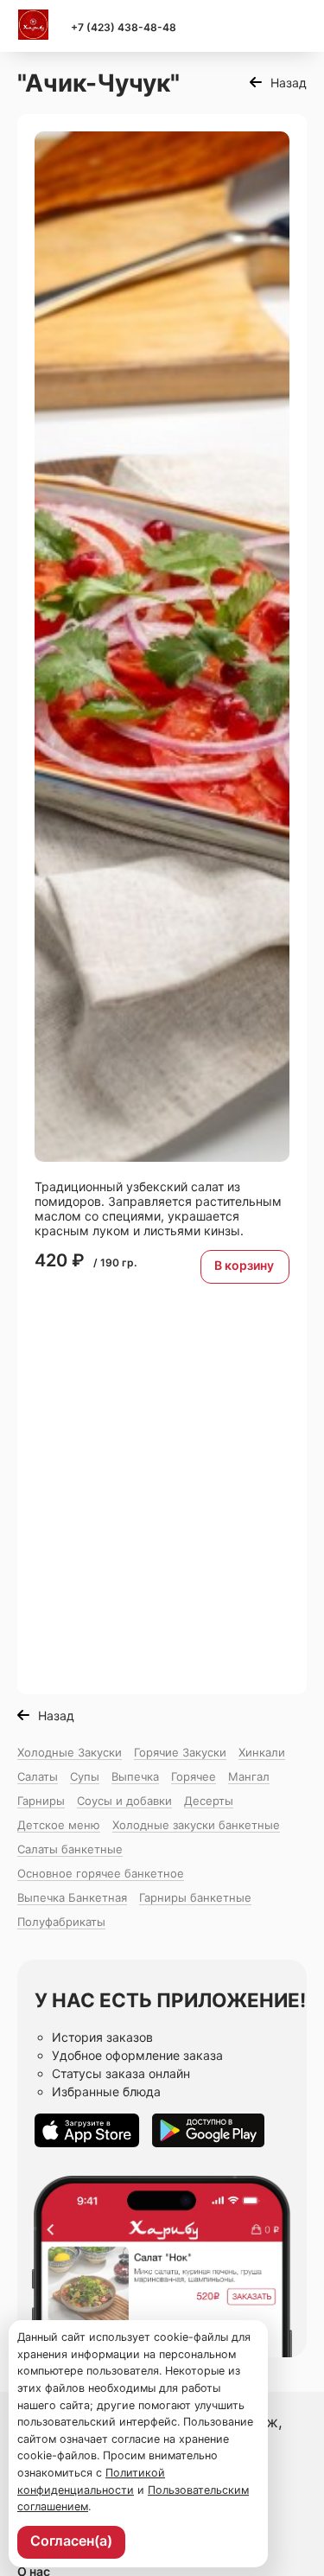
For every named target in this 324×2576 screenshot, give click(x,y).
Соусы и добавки (124, 1801)
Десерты (209, 1801)
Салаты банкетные (70, 1849)
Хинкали (262, 1752)
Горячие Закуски (180, 1752)
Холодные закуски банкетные (196, 1825)
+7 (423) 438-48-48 (124, 27)
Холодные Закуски (70, 1752)
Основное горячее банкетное (101, 1873)
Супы (85, 1776)
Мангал (249, 1776)
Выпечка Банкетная (72, 1897)
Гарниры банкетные (195, 1897)
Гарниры (41, 1801)
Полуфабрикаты (61, 1922)
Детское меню (59, 1825)
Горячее (194, 1776)
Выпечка (135, 1776)
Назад (289, 83)
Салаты (38, 1776)
